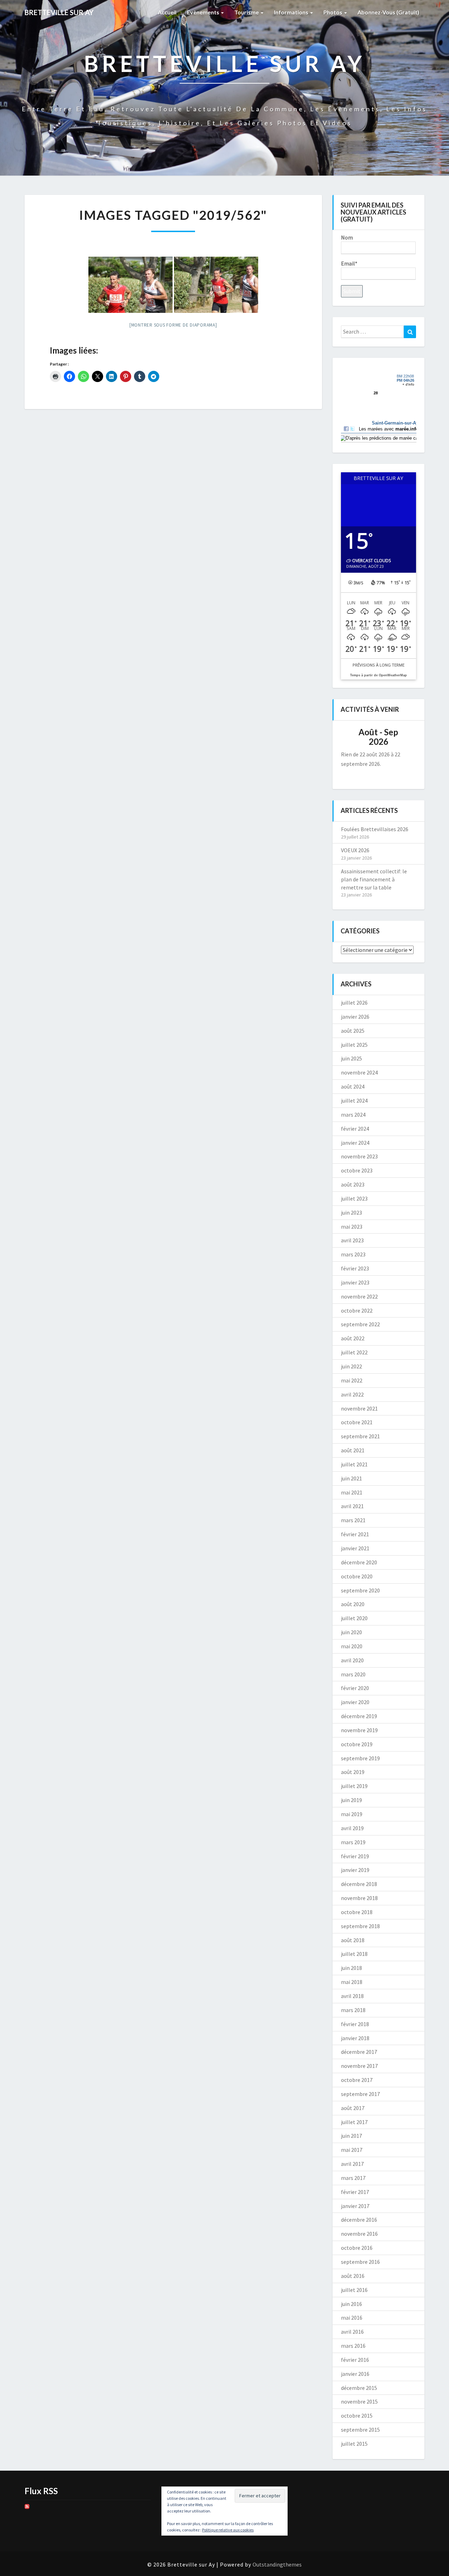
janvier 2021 (355, 1548)
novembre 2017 (359, 2066)
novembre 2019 (359, 1730)
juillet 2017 (354, 2122)
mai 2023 (352, 1227)
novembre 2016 (359, 2234)
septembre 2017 (360, 2094)
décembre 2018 (359, 1884)
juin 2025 (351, 1058)
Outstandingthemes (277, 2564)
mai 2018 (352, 1982)
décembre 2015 (359, 2388)
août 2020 (353, 1604)
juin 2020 (351, 1632)
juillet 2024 (354, 1100)
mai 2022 (352, 1380)
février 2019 (355, 1856)
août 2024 (353, 1086)
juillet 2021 (354, 1464)
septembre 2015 (360, 2430)
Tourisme (247, 12)
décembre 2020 (359, 1562)
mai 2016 (352, 2318)
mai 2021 (352, 1492)
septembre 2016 (360, 2262)
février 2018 (355, 2024)
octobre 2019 (357, 1744)
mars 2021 (353, 1520)
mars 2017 (353, 2178)
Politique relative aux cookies (228, 2530)
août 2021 (353, 1450)
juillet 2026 (354, 1003)
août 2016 (353, 2276)
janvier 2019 (355, 1870)
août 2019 (353, 1772)
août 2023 (353, 1184)
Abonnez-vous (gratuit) (388, 12)
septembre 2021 (360, 1436)
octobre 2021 (357, 1422)
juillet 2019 (354, 1786)
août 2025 (353, 1031)
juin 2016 (351, 2304)
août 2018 (353, 1940)
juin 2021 (351, 1478)
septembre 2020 (360, 1590)
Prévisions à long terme (378, 665)
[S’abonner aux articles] (27, 2509)
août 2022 (353, 1338)
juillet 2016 (354, 2290)
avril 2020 (352, 1660)
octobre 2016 (357, 2248)
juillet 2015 (354, 2444)
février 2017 (355, 2192)
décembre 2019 (359, 1716)
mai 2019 (352, 1814)
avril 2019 (352, 1828)
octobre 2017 (357, 2080)
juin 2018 (351, 1968)
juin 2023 (351, 1213)
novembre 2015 (359, 2401)
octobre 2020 (357, 1576)
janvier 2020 (355, 1702)
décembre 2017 (359, 2052)
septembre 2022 (360, 1324)
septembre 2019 (360, 1758)
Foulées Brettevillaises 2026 (375, 829)
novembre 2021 (359, 1408)
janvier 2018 (355, 2038)
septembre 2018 (360, 1926)
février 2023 (355, 1268)
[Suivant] (408, 737)
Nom (347, 237)
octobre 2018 (357, 1912)
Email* (349, 263)
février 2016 (355, 2360)
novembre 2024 (359, 1072)
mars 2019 (353, 1842)
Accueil (167, 12)
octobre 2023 (357, 1170)
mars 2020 (353, 1674)
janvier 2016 (355, 2374)
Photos (333, 12)
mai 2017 (352, 2150)
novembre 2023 (359, 1156)
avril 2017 (352, 2164)
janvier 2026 (355, 1017)
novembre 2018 (359, 1898)
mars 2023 (353, 1254)
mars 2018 (353, 2010)
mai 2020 (352, 1646)
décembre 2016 (359, 2220)
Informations (292, 12)
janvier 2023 (355, 1282)
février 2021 (355, 1534)
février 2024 (355, 1129)
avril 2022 (352, 1394)
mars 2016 (353, 2346)
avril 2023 (352, 1240)
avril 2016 (352, 2332)
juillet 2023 (354, 1198)
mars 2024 (353, 1115)
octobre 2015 (357, 2416)
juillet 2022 (354, 1352)
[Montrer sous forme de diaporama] (173, 325)
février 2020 (355, 1688)
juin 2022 (351, 1366)
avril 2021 (352, 1506)
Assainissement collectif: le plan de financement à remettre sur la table (374, 879)
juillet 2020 (354, 1618)
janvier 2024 (355, 1143)
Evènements (204, 12)
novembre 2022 (359, 1296)
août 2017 (353, 2108)
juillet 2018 (354, 1954)
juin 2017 (351, 2136)
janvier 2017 (355, 2206)
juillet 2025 (354, 1045)
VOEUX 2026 (355, 850)
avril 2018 (352, 1996)
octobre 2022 (357, 1310)
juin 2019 (351, 1800)
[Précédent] (349, 737)
